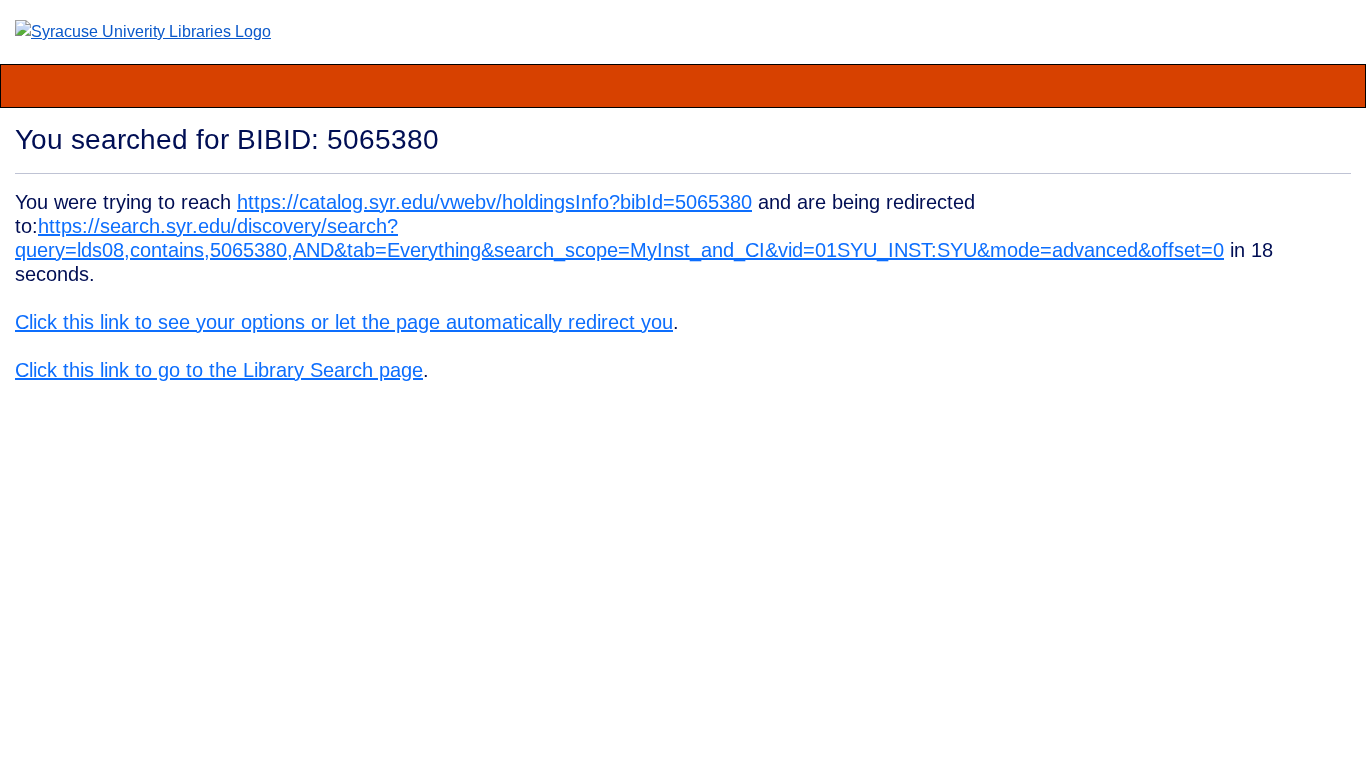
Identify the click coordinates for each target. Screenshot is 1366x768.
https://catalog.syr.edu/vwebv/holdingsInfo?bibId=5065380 (494, 202)
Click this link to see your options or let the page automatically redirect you (344, 322)
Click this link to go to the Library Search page (219, 370)
